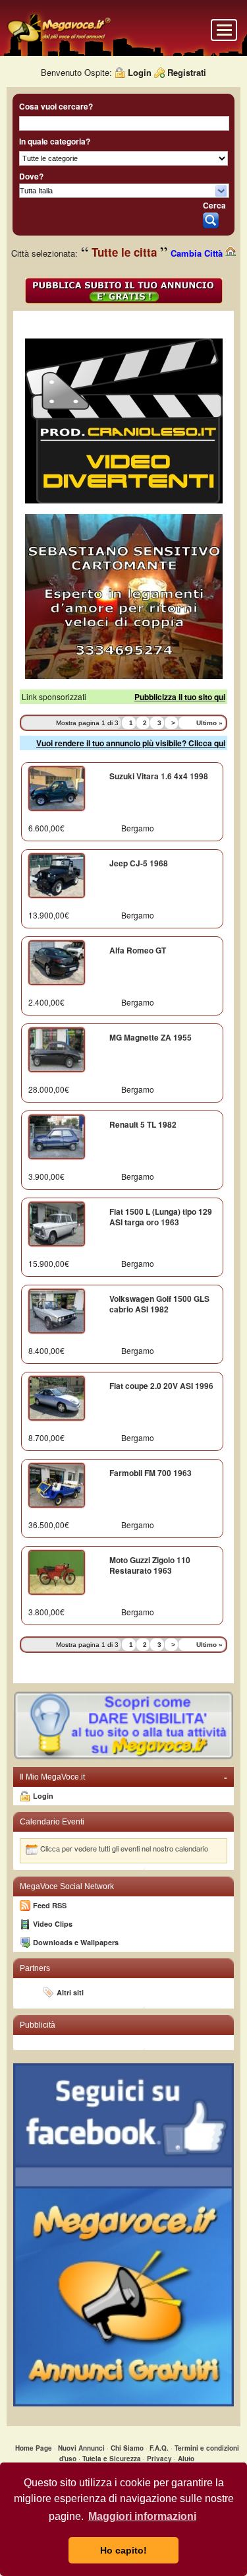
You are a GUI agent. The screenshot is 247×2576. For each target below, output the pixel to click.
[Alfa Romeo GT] (57, 979)
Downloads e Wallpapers (76, 1942)
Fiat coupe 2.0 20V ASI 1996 (161, 1386)
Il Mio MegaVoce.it (123, 1777)
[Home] (59, 41)
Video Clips (53, 1924)
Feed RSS (50, 1905)
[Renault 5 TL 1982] (57, 1153)
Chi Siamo (127, 2448)
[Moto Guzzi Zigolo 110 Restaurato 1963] (57, 1589)
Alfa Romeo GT (138, 950)
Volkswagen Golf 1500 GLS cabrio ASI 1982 (159, 1304)
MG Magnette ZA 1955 (151, 1037)
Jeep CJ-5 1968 (139, 863)
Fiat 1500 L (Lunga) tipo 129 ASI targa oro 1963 (161, 1217)
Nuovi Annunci (81, 2448)
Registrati (187, 72)
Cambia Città (198, 253)
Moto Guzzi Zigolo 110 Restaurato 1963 (150, 1565)
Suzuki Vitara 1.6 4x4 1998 (159, 776)
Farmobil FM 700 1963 (151, 1473)
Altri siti (70, 1992)
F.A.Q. (159, 2448)
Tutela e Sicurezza (112, 2459)
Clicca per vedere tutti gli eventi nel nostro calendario (124, 1848)
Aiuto (186, 2459)
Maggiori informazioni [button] (142, 2516)
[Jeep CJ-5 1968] (57, 892)
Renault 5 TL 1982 (143, 1124)
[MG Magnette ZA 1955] (57, 1066)
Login (140, 72)
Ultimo (209, 723)
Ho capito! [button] (123, 2550)
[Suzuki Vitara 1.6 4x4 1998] (57, 805)
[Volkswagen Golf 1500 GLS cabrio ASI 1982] (57, 1328)
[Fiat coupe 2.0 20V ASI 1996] (57, 1415)
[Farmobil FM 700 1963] (57, 1502)
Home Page (34, 2448)
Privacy (159, 2459)
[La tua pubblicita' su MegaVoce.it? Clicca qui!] (123, 1757)
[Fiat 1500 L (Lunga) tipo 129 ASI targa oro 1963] (57, 1240)
